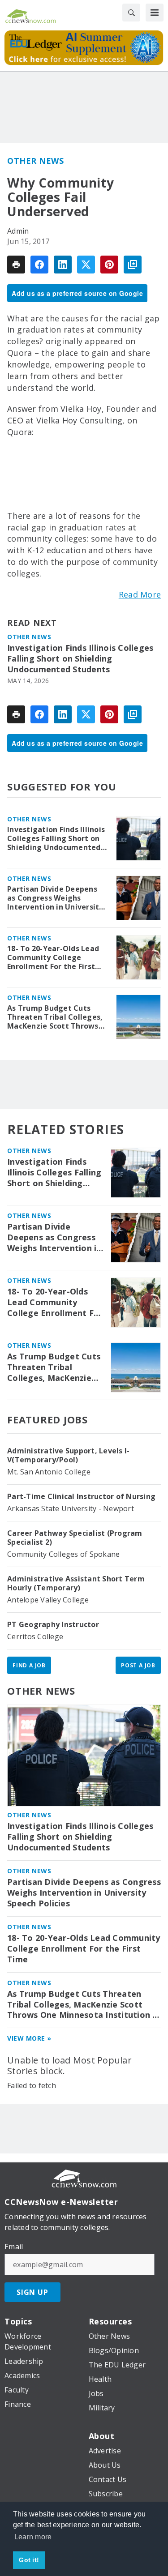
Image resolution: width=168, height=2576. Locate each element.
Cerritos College (35, 1636)
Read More (140, 594)
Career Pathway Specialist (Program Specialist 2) (75, 1538)
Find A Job (29, 1665)
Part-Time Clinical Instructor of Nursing (81, 1496)
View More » (29, 2038)
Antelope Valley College (48, 1600)
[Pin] (109, 265)
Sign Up (32, 2292)
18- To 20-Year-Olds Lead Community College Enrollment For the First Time (53, 957)
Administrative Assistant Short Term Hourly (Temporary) (76, 1583)
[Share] (39, 265)
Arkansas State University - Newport (71, 1508)
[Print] (16, 265)
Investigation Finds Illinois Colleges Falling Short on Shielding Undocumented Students (80, 659)
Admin (18, 231)
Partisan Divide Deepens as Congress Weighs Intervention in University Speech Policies (55, 898)
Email (14, 2247)
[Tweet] (86, 265)
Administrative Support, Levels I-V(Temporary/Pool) (68, 1455)
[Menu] (155, 13)
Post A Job (138, 1665)
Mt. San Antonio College (49, 1472)
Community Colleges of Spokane (63, 1554)
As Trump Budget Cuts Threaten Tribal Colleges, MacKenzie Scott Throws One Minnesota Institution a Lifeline (56, 1017)
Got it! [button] (29, 2560)
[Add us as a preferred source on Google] (133, 265)
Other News (35, 161)
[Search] (131, 13)
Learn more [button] (33, 2537)
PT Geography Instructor (53, 1624)
